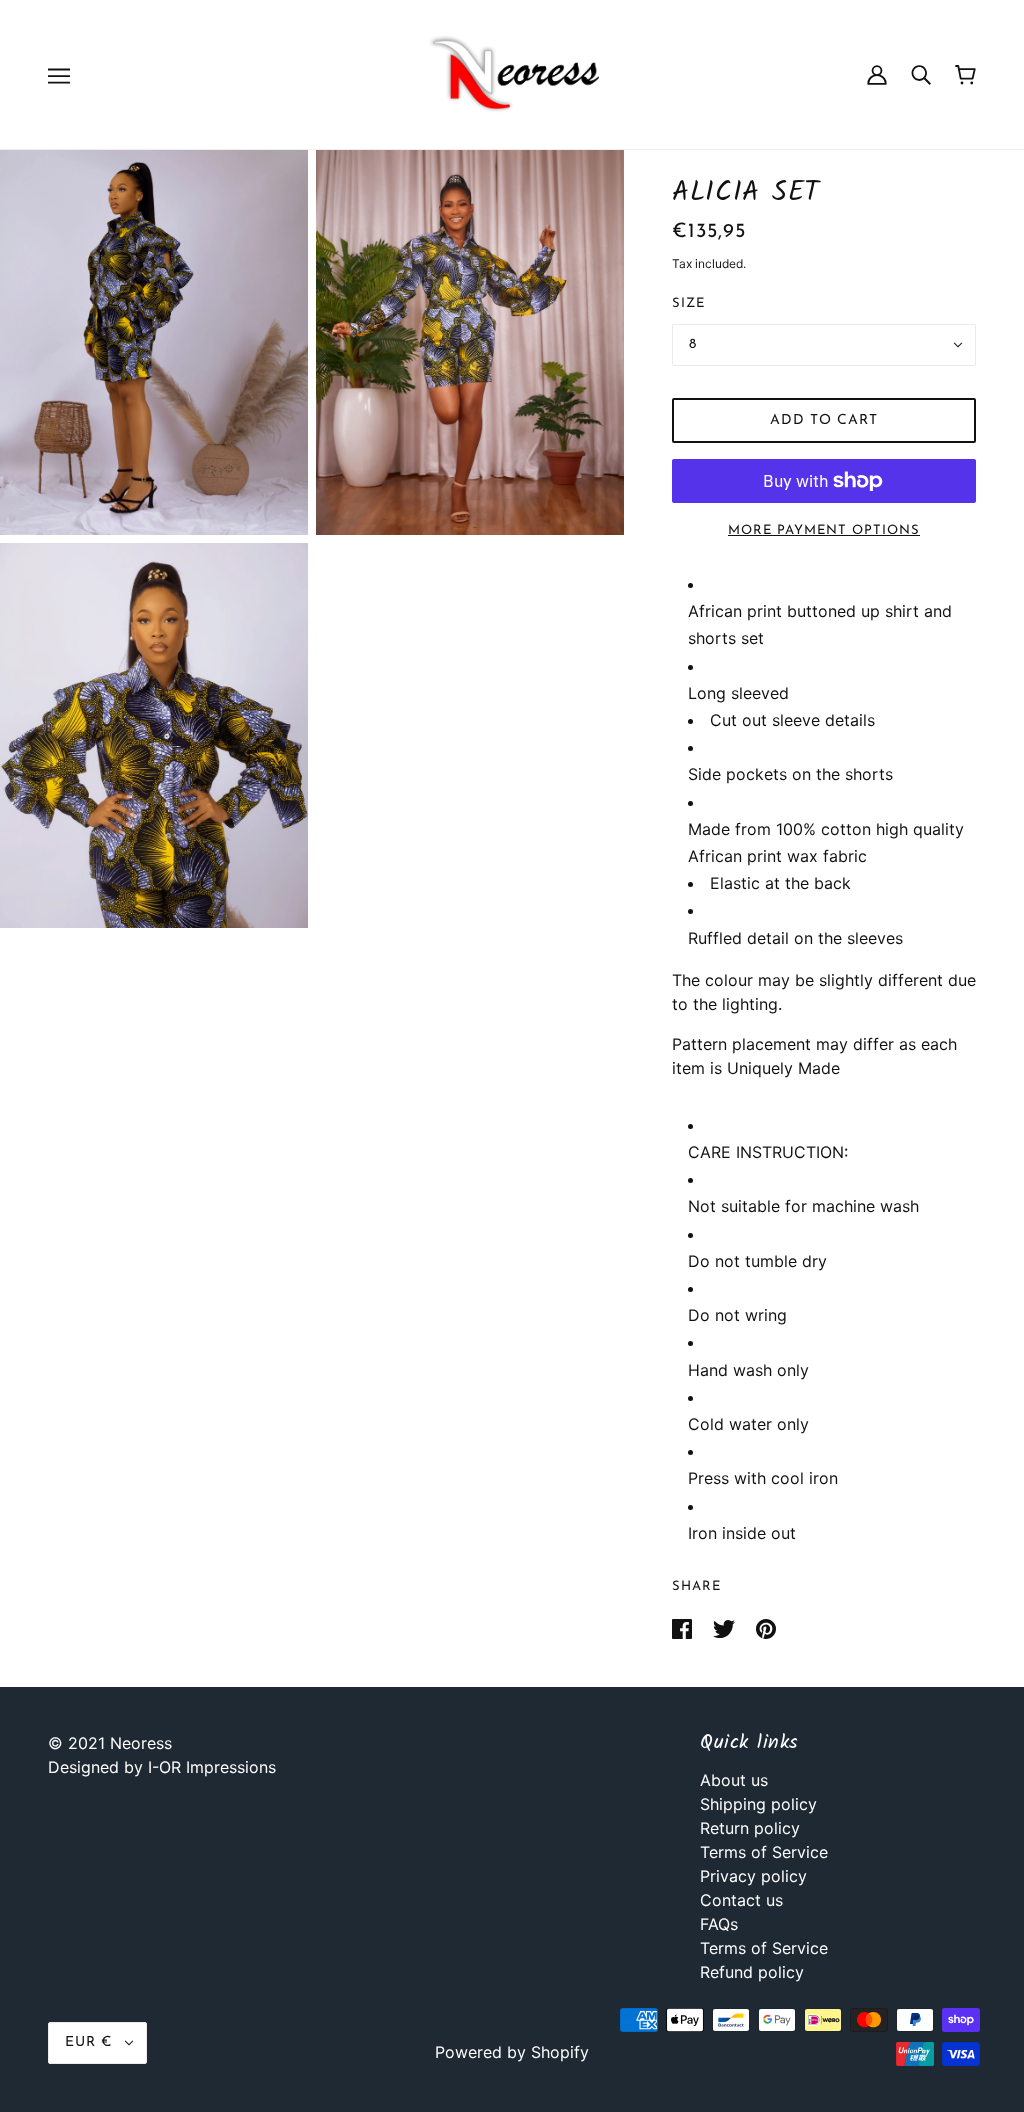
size (688, 303)
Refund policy (752, 1972)
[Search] (921, 74)
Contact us (741, 1900)
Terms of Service (764, 1852)
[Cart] (965, 75)
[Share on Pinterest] (766, 1627)
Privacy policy (753, 1876)
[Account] (877, 74)
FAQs (719, 1924)
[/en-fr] (512, 73)
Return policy (750, 1828)
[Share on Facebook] (684, 1627)
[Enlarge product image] (154, 342)
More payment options (824, 530)
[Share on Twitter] (726, 1627)
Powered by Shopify (512, 2052)
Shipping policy (758, 1804)
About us (734, 1780)
